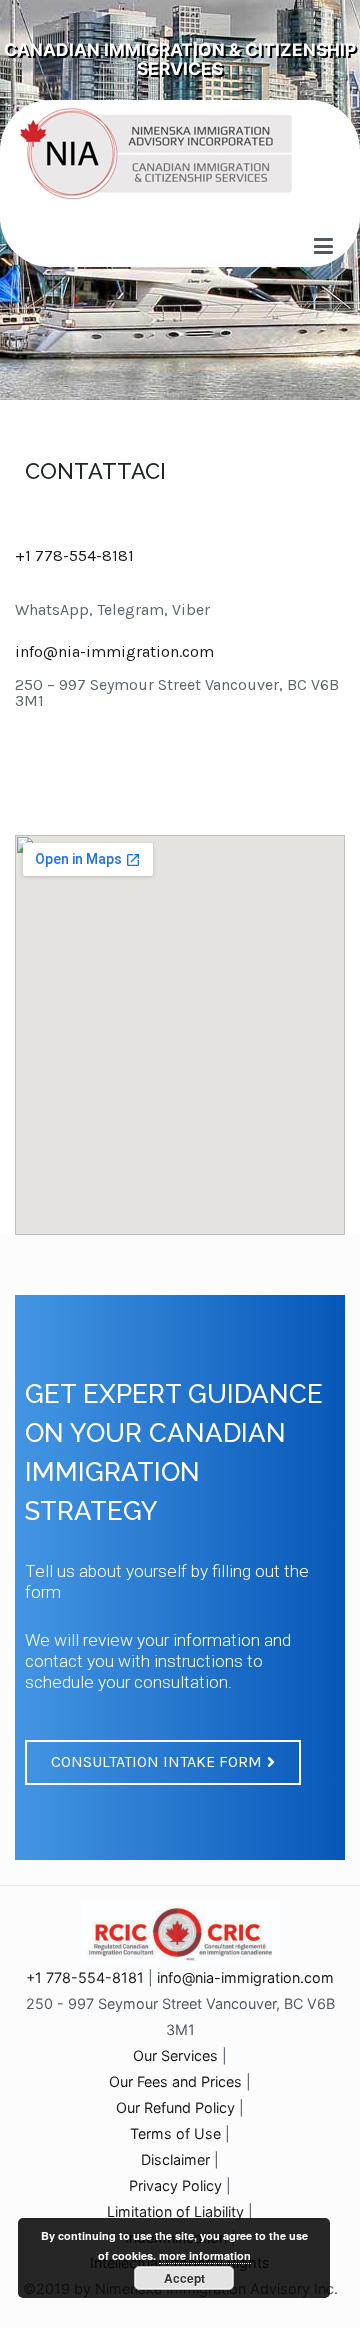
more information (205, 2255)
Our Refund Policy (175, 2107)
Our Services (175, 2055)
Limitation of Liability (175, 2211)
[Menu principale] (324, 247)
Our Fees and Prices (175, 2081)
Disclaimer (175, 2159)
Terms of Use (175, 2133)
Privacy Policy (175, 2185)
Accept (184, 2278)
